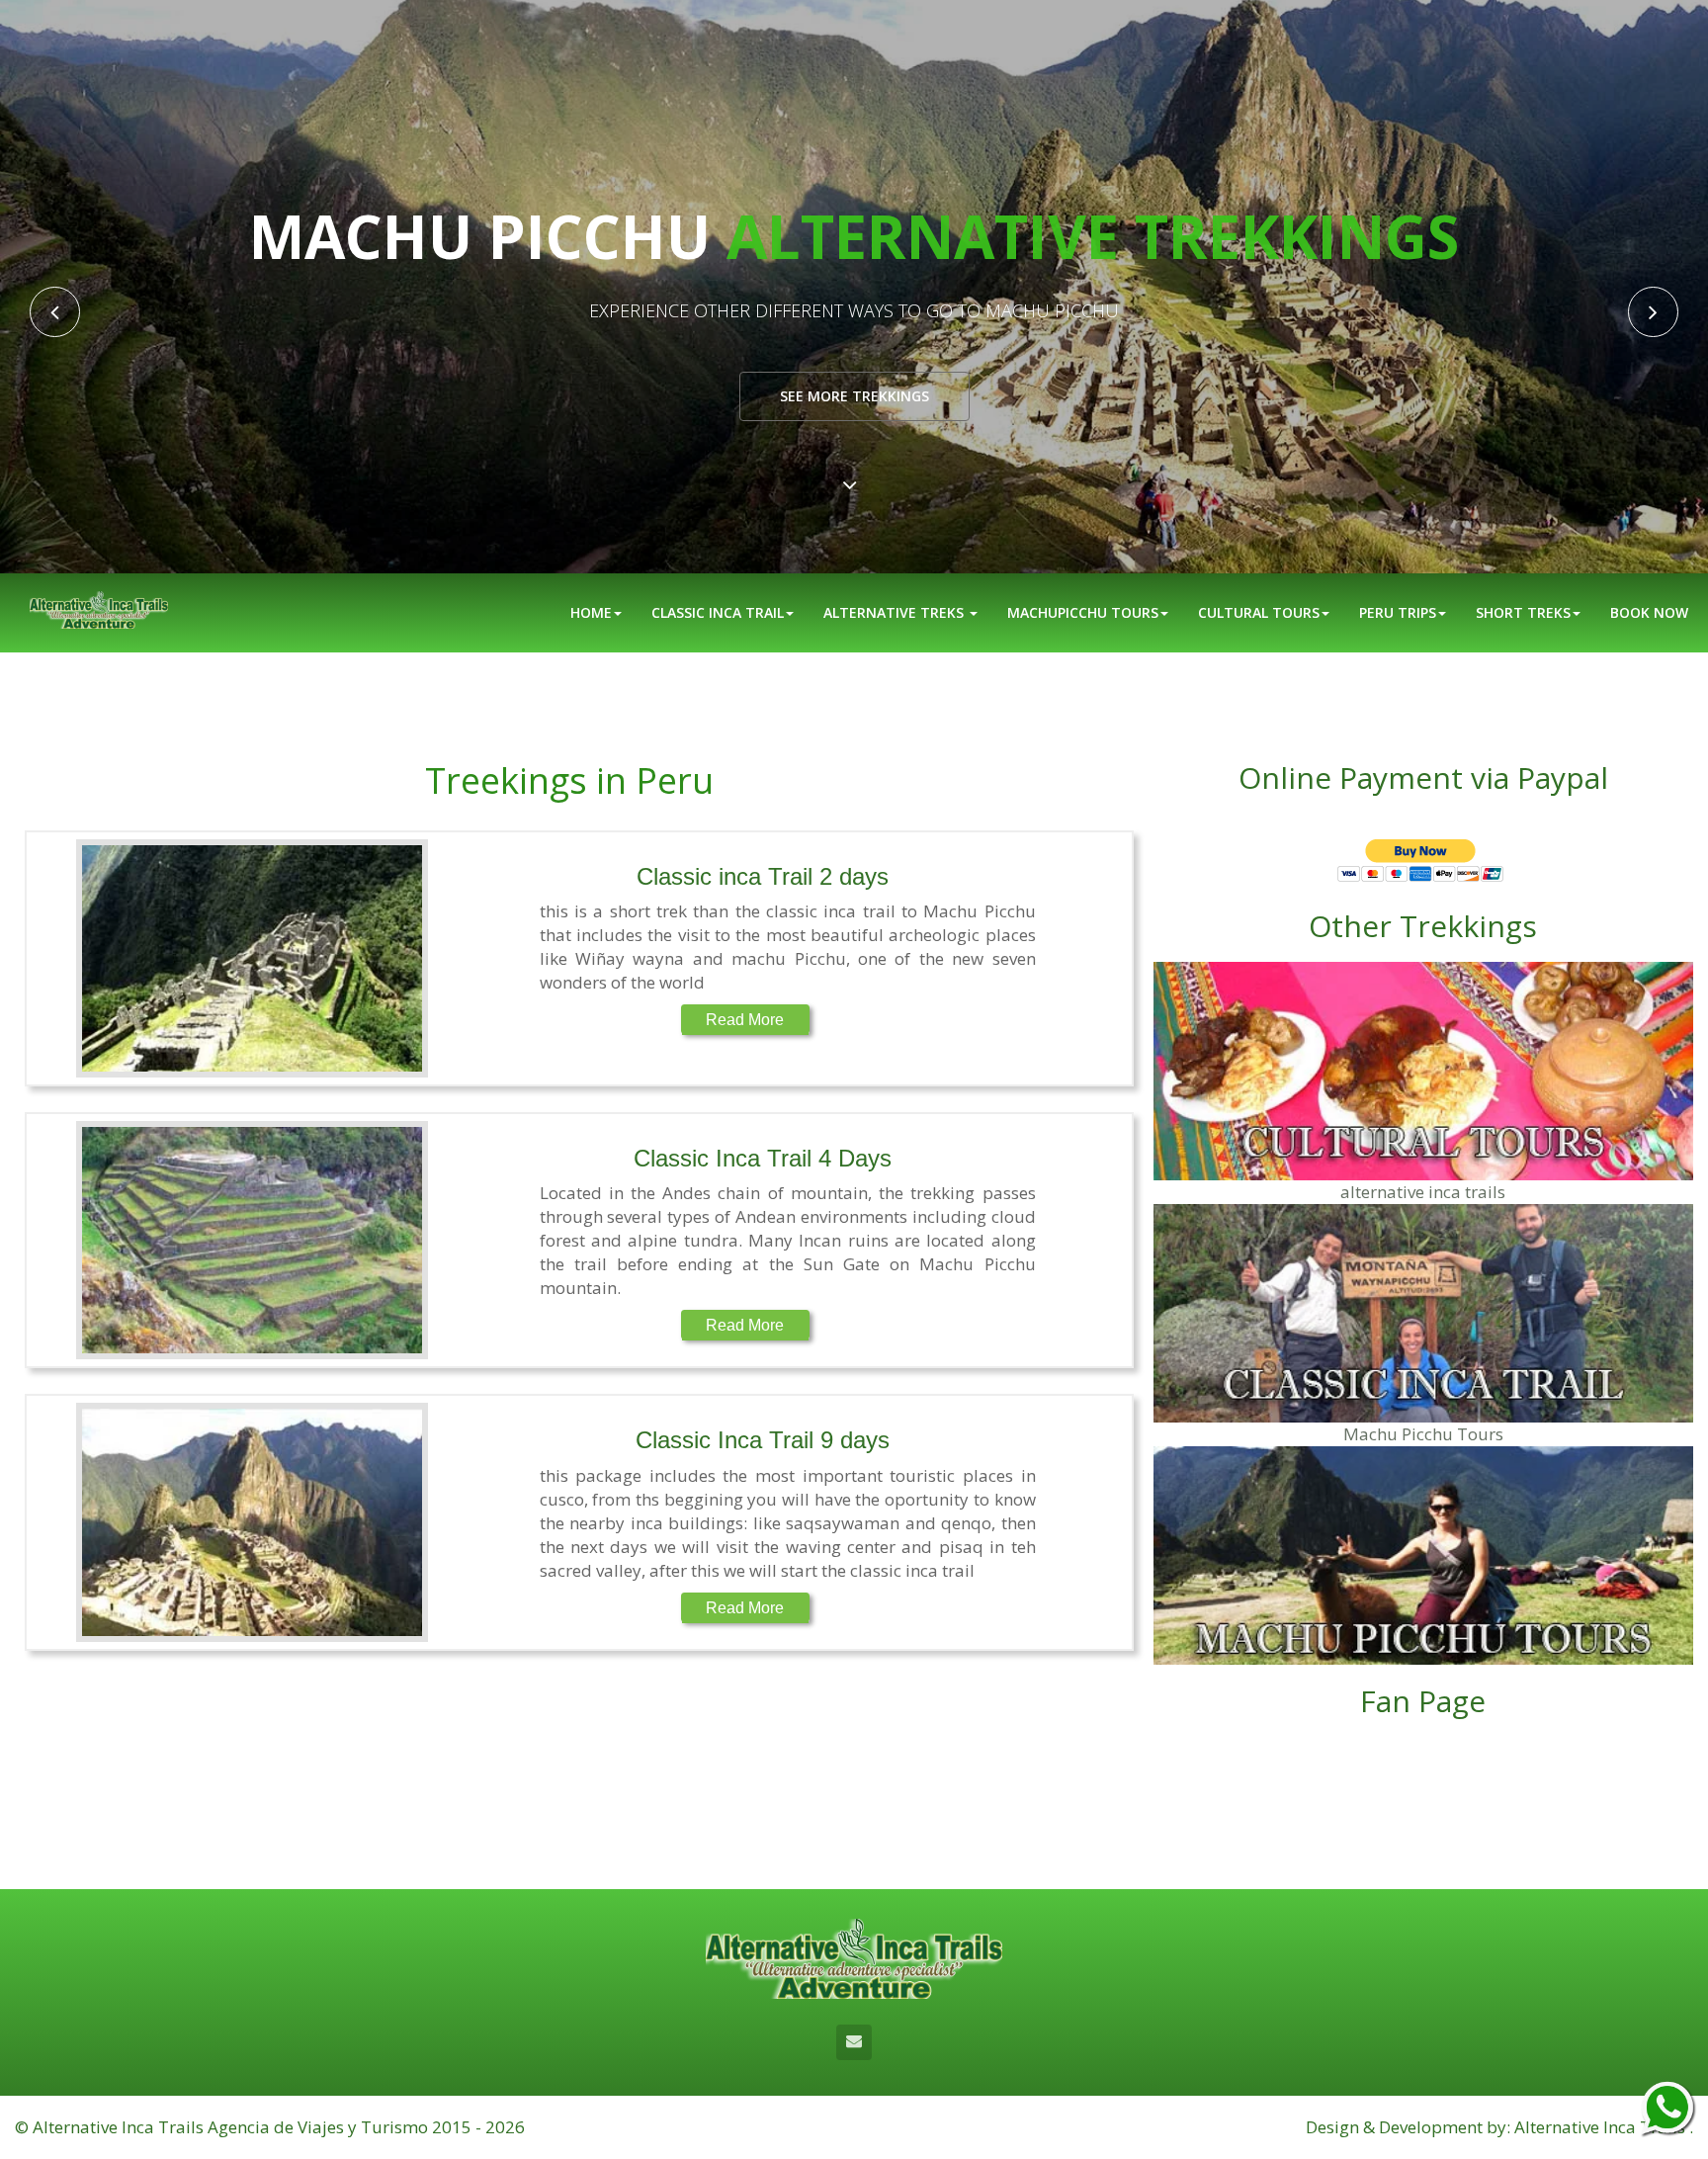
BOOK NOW (1649, 612)
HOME (591, 612)
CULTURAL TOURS (1259, 612)
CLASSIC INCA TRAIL (718, 612)
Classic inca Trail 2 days (763, 876)
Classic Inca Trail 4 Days (763, 1158)
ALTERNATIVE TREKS (896, 612)
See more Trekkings (854, 396)
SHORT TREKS (1523, 612)
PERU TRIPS (1398, 612)
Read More (745, 1020)
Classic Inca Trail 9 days (763, 1440)
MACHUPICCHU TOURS (1083, 612)
